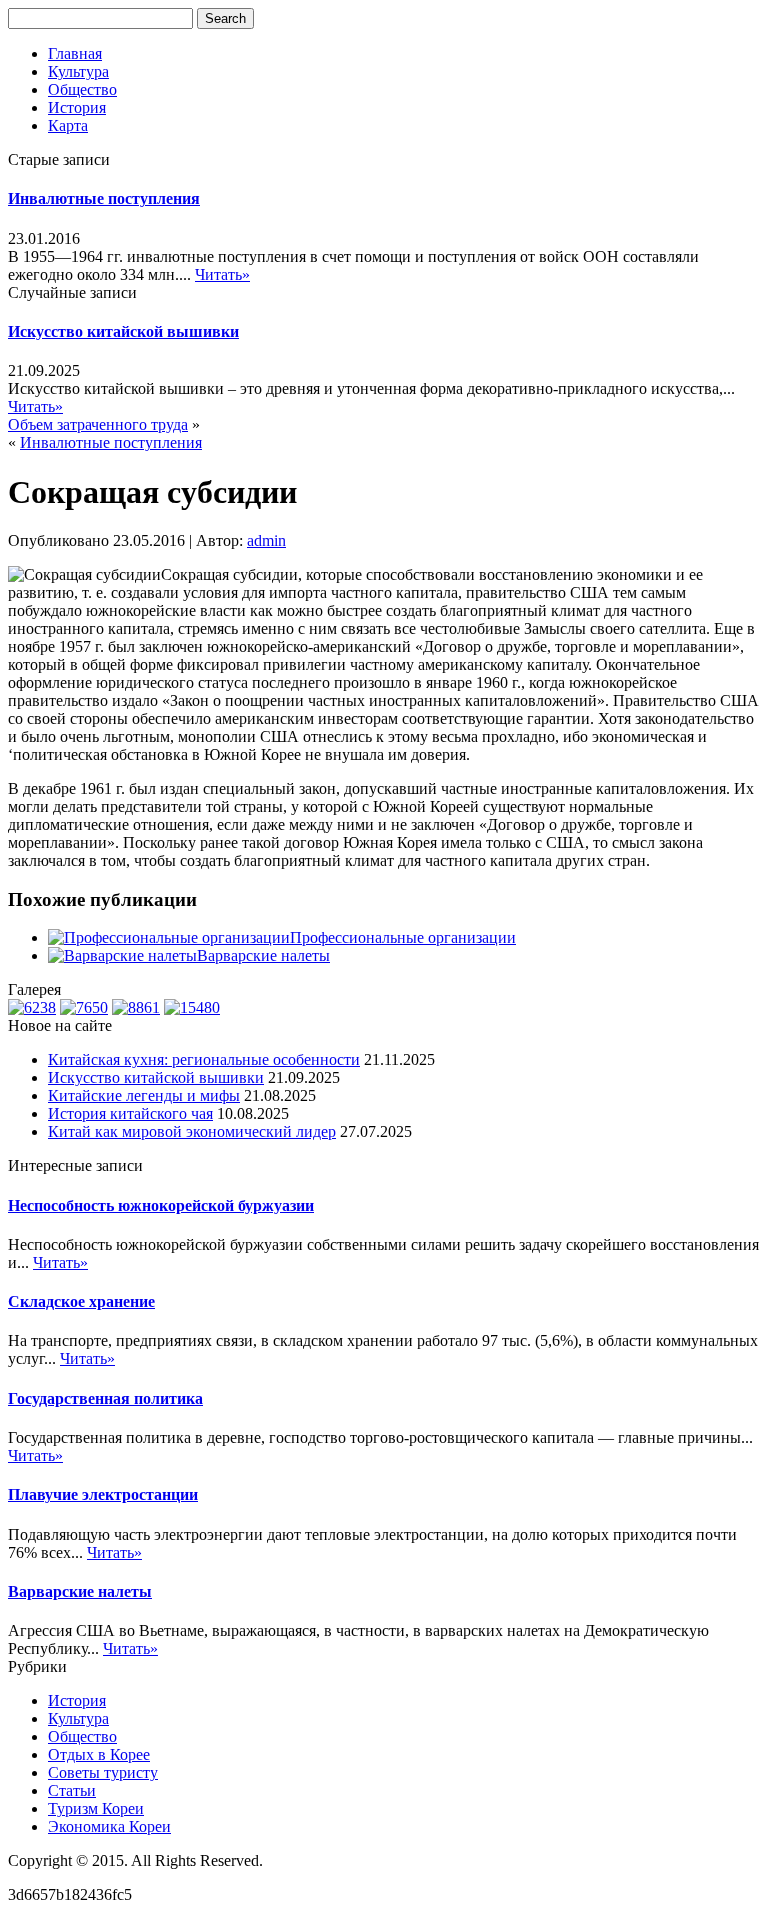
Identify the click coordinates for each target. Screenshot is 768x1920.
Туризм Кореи (96, 1808)
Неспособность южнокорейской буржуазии (161, 1205)
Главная (75, 53)
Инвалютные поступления (104, 198)
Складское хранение (81, 1301)
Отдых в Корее (99, 1754)
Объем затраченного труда (98, 424)
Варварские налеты (263, 955)
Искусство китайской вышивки (123, 331)
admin (266, 540)
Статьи (72, 1790)
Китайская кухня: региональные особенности (204, 1059)
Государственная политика (105, 1398)
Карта (68, 125)
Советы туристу (103, 1772)
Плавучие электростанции (103, 1494)
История (77, 107)
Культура (78, 71)
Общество (82, 89)
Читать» (222, 274)
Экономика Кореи (109, 1826)
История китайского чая (130, 1113)
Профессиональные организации (403, 937)
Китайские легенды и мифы (144, 1095)
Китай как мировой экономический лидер (192, 1131)
